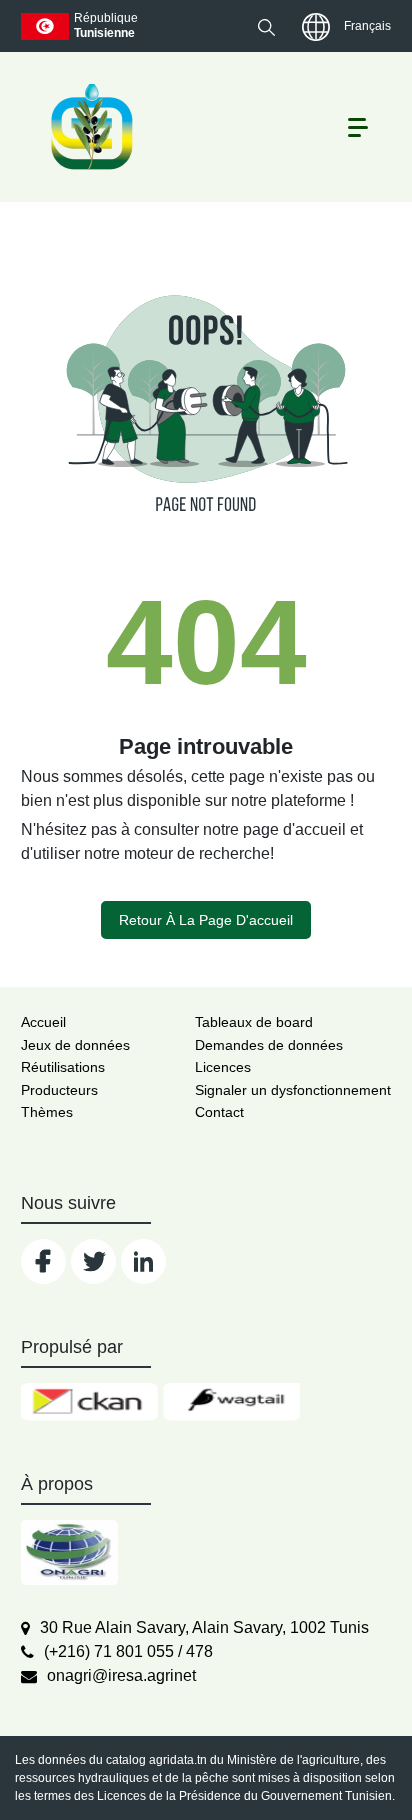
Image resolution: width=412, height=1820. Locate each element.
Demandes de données (269, 1045)
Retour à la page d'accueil (206, 920)
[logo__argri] (90, 127)
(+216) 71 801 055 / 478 (128, 1651)
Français (367, 26)
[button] (266, 27)
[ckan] (89, 1402)
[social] (43, 1261)
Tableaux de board (254, 1022)
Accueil (43, 1022)
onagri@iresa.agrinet (121, 1675)
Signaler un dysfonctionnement (293, 1090)
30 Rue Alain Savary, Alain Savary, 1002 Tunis (204, 1627)
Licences (223, 1067)
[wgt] (231, 1402)
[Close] (324, 1771)
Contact (219, 1112)
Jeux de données (75, 1045)
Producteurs (59, 1090)
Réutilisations (63, 1067)
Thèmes (47, 1112)
